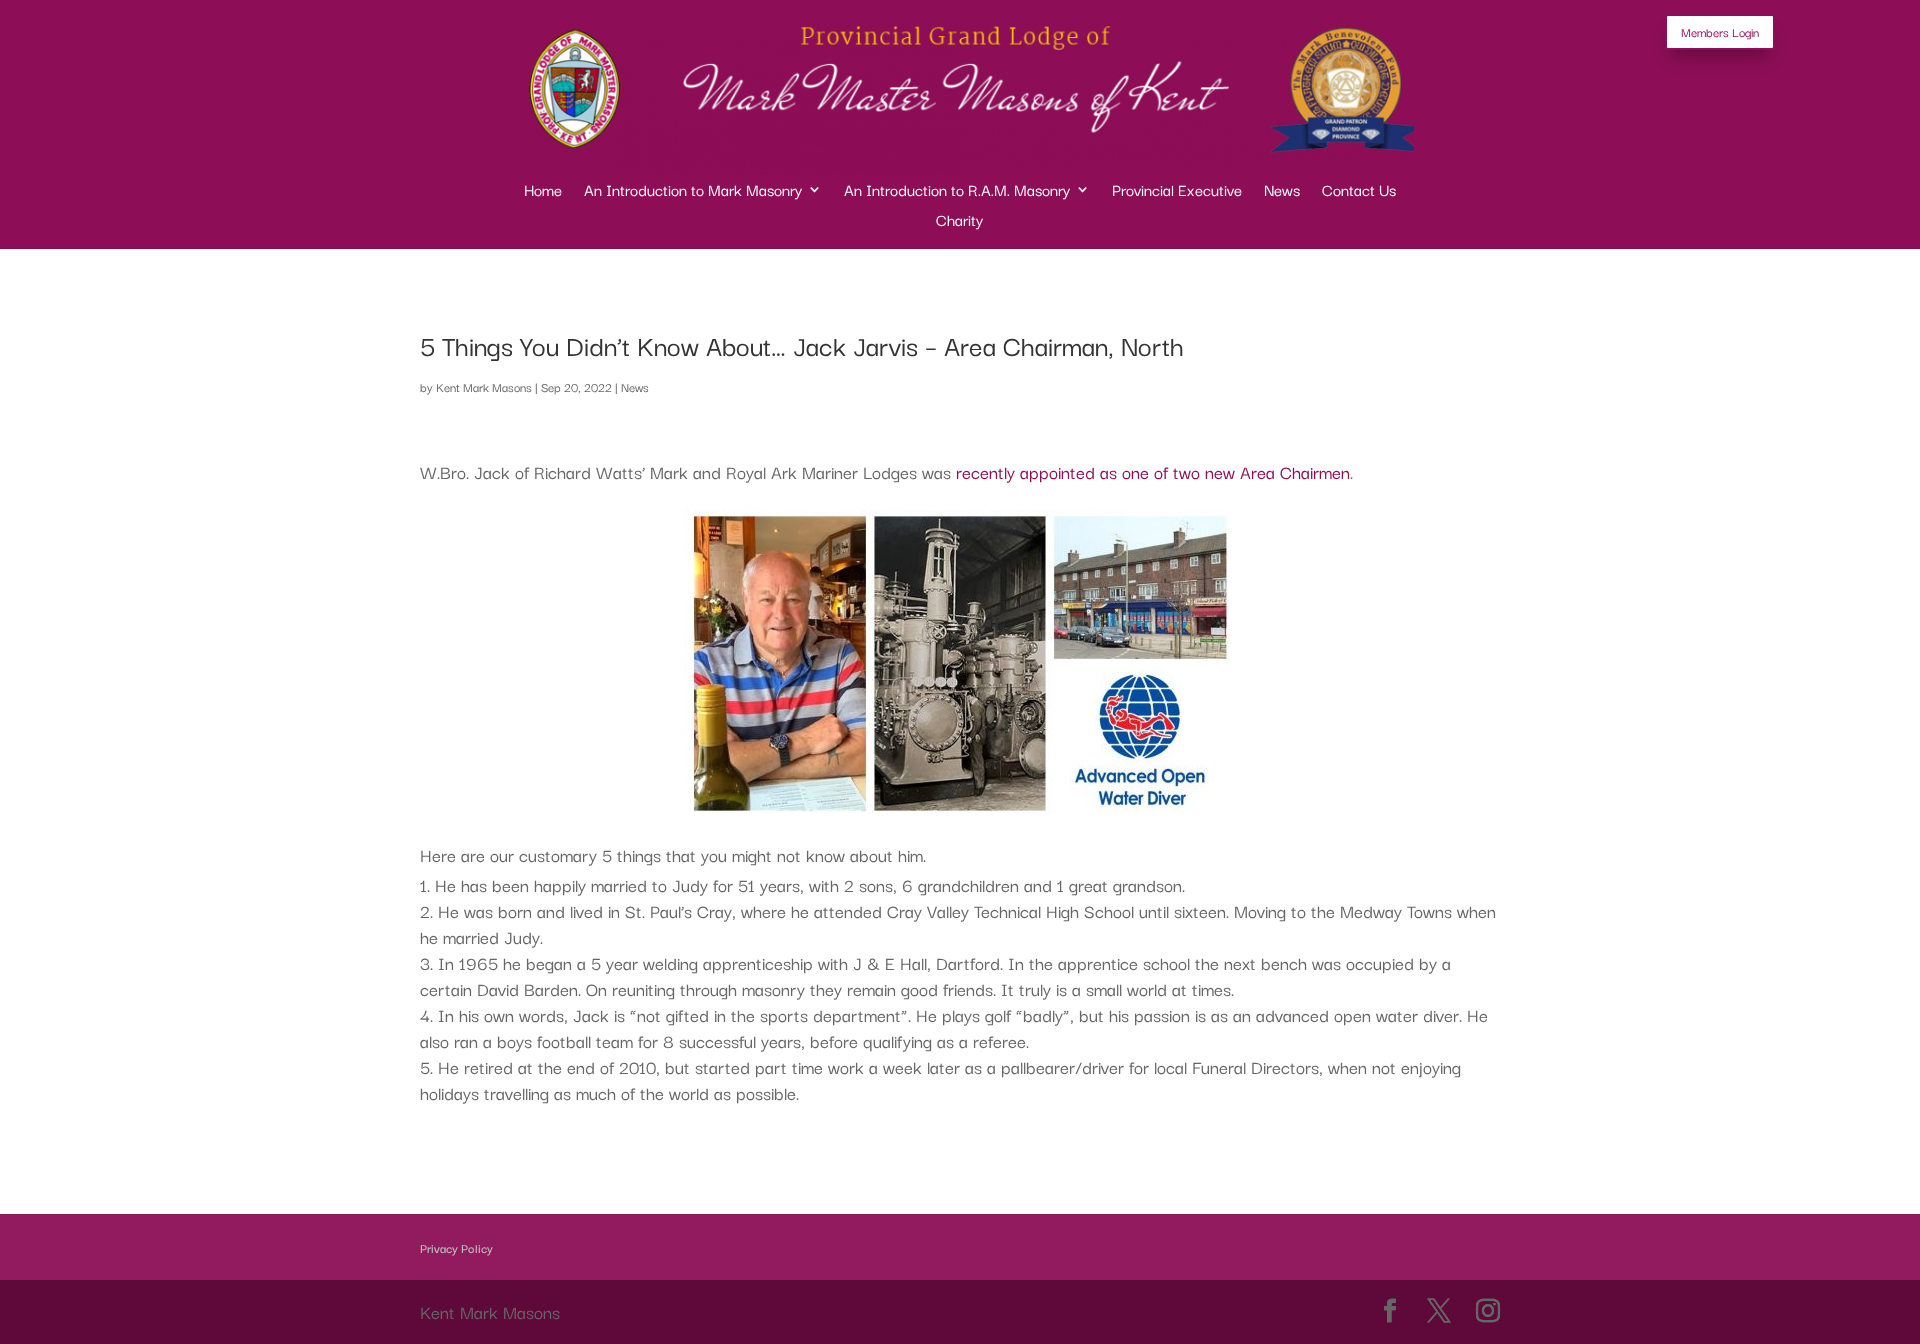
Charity (959, 221)
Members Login (1720, 31)
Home (543, 191)
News (1282, 191)
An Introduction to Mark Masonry (693, 191)
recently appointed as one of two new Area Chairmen (1153, 471)
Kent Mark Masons (484, 386)
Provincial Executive (1177, 191)
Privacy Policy (456, 1247)
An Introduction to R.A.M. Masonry (957, 191)
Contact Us (1359, 191)
